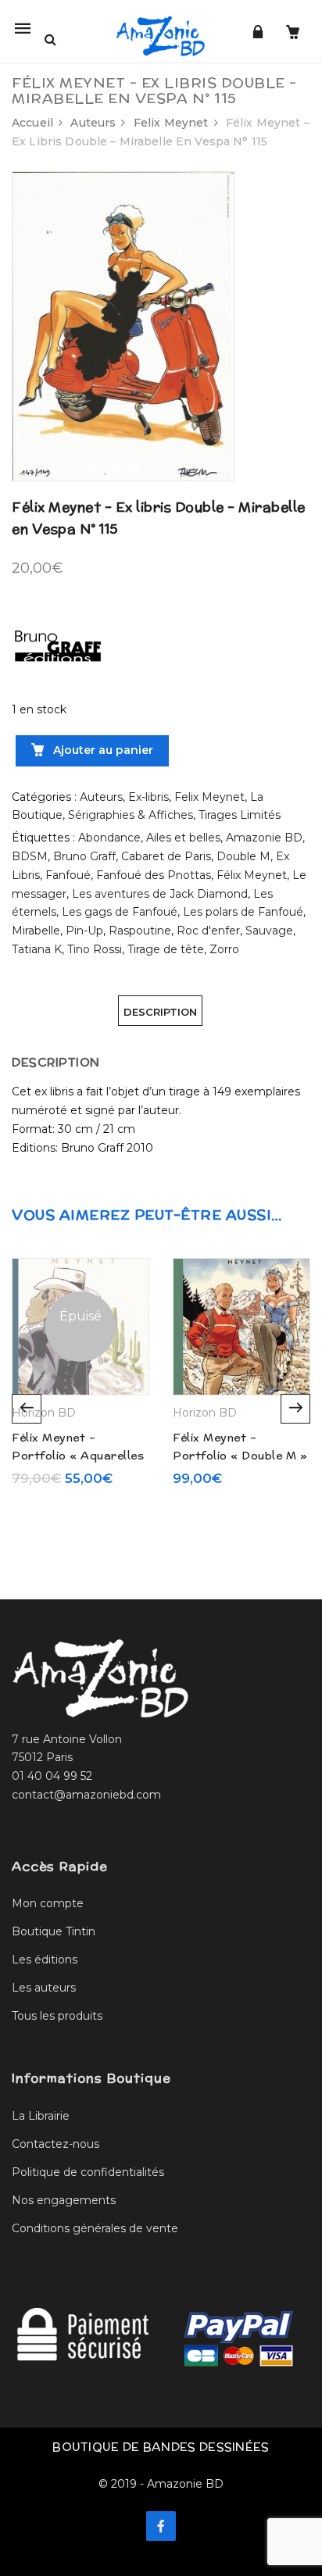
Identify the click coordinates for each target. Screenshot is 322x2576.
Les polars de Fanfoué (243, 912)
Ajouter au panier (102, 750)
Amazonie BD (264, 838)
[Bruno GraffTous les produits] (59, 641)
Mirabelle (36, 931)
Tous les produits (57, 2016)
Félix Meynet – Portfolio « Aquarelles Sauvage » (78, 1455)
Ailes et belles (183, 838)
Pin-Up (84, 931)
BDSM (30, 856)
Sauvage (269, 931)
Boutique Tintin (54, 1931)
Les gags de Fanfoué (120, 912)
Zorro (224, 949)
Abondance (109, 838)
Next (295, 1409)
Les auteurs (44, 1988)
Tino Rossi (95, 949)
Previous (27, 1409)
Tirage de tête (166, 949)
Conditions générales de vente (95, 2228)
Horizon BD (44, 1413)
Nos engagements (64, 2200)
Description (160, 1012)
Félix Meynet (252, 875)
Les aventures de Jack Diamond (160, 894)
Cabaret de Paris (166, 856)
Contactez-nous (55, 2144)
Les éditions (45, 1960)
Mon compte (48, 1903)
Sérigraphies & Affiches (131, 815)
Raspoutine (140, 931)
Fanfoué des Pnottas (154, 875)
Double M (243, 856)
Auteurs (93, 123)
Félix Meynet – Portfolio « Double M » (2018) (240, 1455)
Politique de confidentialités (88, 2172)
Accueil (32, 123)
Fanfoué (68, 875)
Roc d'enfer (208, 931)
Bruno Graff (84, 856)
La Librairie (41, 2116)
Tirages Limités (240, 815)
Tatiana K (37, 949)
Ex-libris (148, 797)
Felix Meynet (171, 123)
